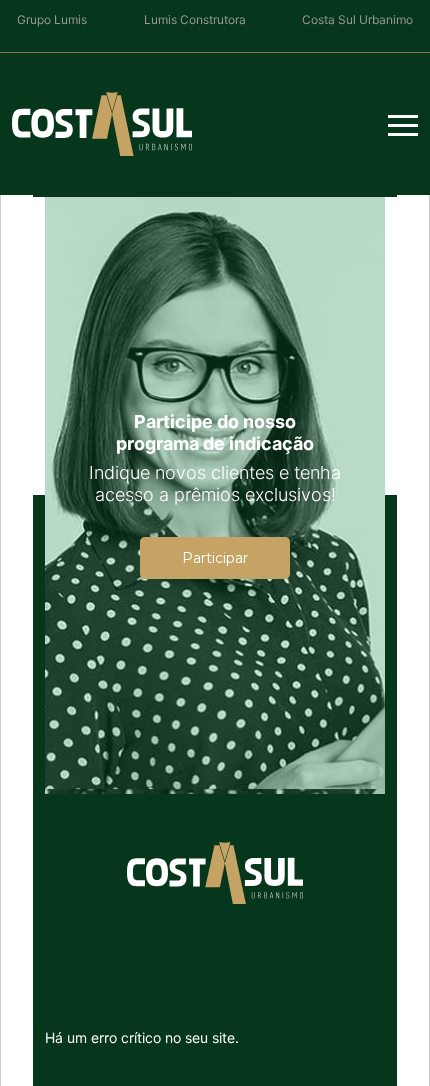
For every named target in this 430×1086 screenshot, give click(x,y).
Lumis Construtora (195, 19)
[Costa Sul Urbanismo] (102, 124)
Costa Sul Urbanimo (357, 19)
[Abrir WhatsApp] (50, 1035)
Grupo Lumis (52, 19)
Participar (215, 558)
